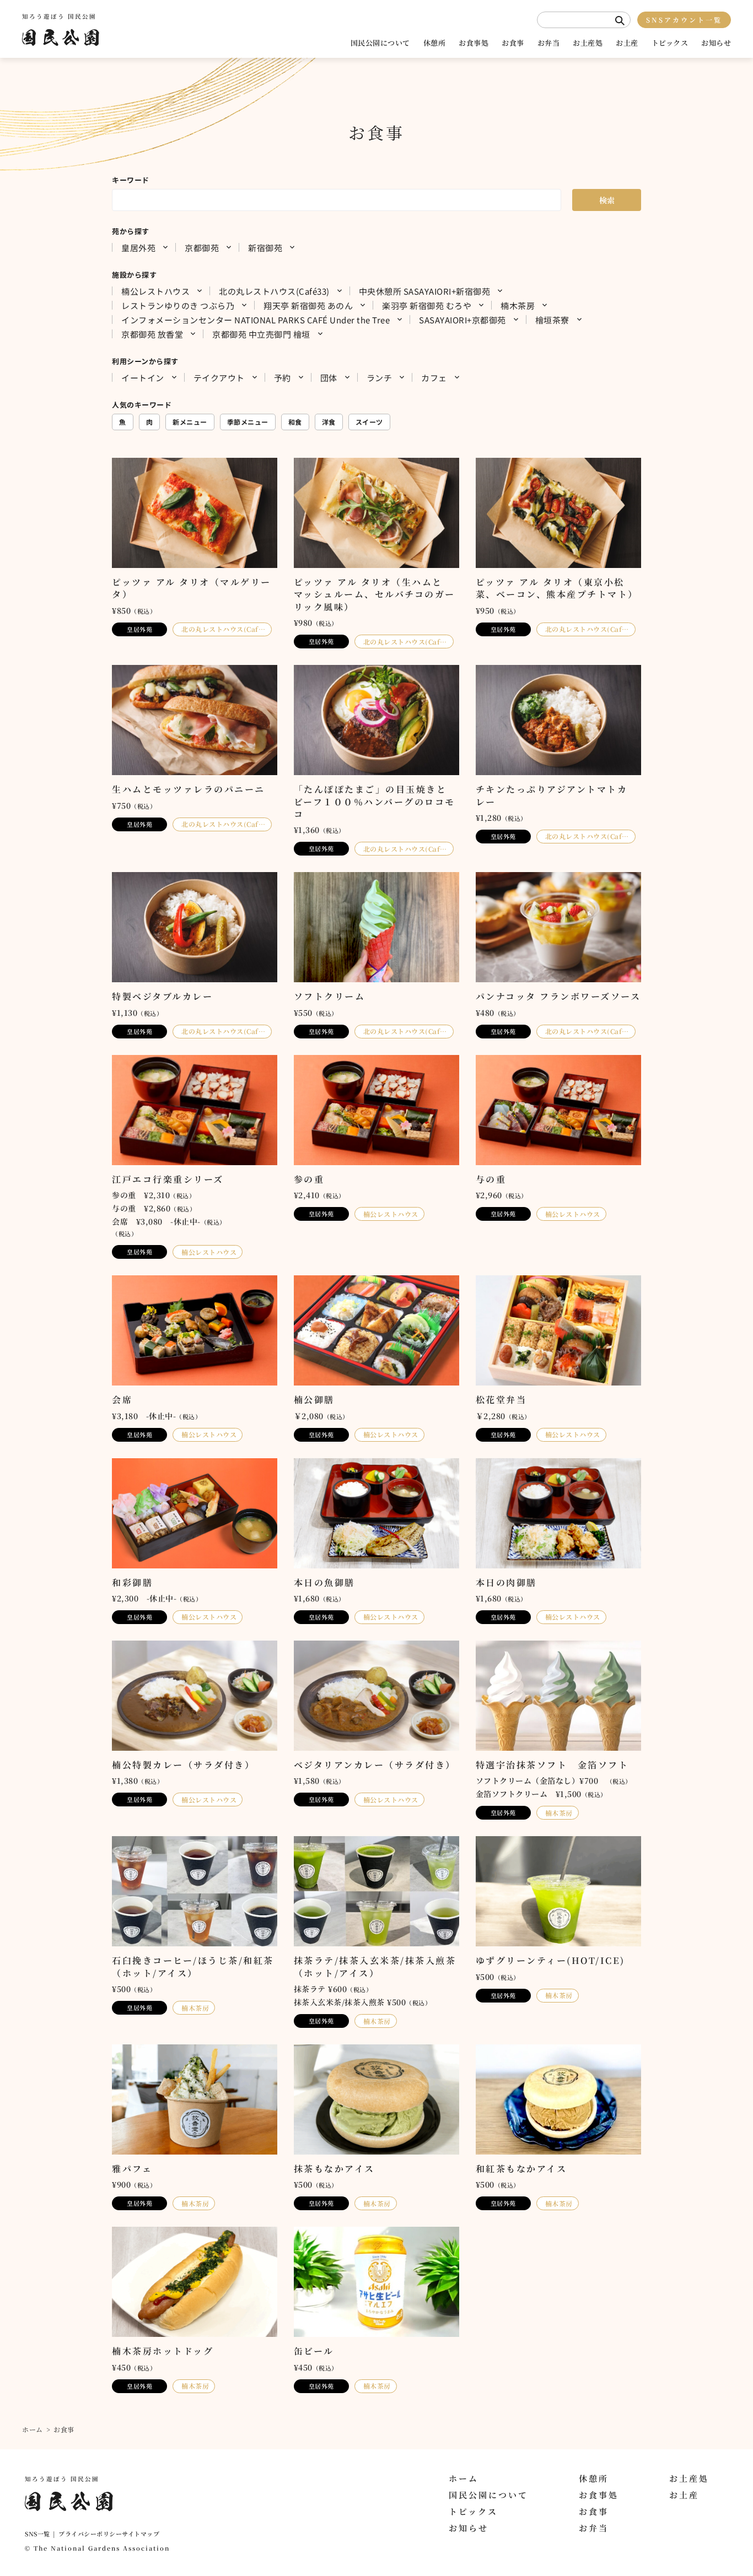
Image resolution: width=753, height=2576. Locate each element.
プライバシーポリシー (90, 2534)
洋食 (329, 422)
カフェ (434, 377)
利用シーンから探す (145, 361)
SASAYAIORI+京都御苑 (462, 320)
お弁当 (549, 43)
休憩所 (435, 43)
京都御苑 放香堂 (152, 334)
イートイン (143, 377)
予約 (283, 377)
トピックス (670, 43)
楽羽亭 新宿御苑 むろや (427, 305)
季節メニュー (248, 422)
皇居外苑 (138, 247)
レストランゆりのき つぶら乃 (178, 305)
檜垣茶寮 (552, 320)
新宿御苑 (265, 247)
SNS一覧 (37, 2534)
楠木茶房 (518, 305)
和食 (295, 422)
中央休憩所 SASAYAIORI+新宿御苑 (425, 291)
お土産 (627, 43)
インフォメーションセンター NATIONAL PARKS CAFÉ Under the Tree (256, 320)
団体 (329, 377)
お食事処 (474, 43)
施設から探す (134, 275)
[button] (620, 21)
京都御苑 (202, 247)
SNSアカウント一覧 (684, 20)
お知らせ (716, 43)
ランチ (380, 377)
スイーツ (369, 422)
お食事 (513, 43)
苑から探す (131, 231)
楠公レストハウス (155, 291)
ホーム (33, 2429)
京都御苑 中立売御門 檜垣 (261, 334)
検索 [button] (607, 200)
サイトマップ (141, 2534)
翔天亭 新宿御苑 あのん (308, 305)
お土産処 (588, 43)
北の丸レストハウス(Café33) (274, 291)
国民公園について (380, 43)
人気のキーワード (142, 405)
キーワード (131, 180)
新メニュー (190, 422)
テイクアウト (219, 377)
